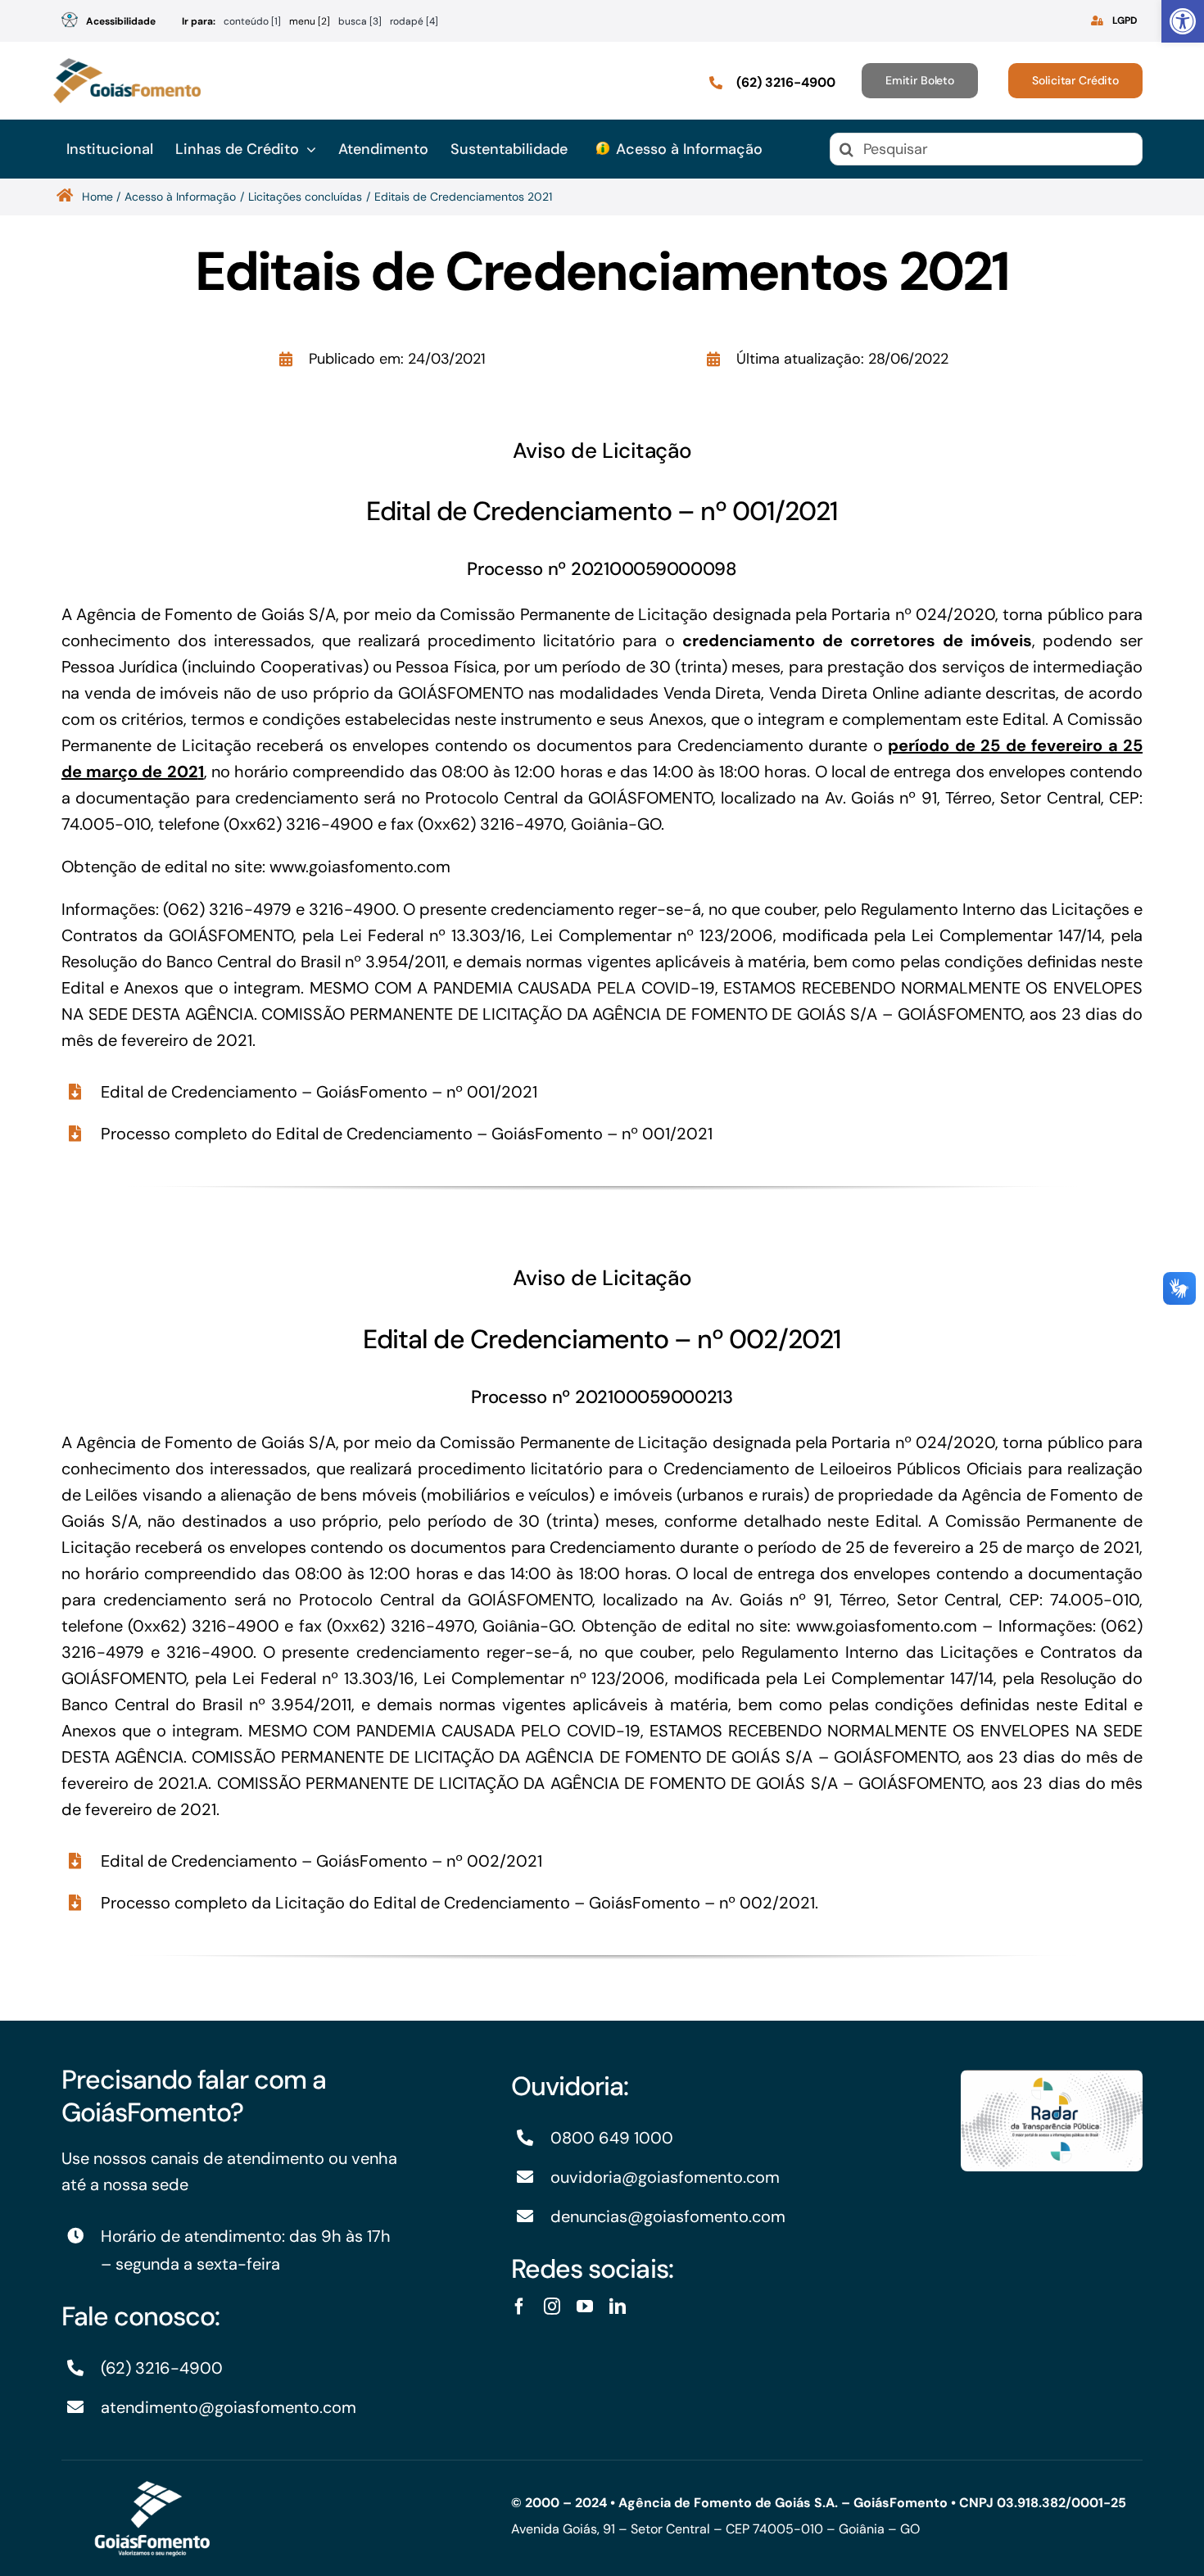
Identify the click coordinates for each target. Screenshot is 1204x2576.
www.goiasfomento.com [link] (360, 867)
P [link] (106, 1134)
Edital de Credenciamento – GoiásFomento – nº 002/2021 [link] (321, 1861)
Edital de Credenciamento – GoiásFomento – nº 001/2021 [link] (319, 1092)
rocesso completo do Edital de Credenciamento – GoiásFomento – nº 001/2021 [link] (412, 1134)
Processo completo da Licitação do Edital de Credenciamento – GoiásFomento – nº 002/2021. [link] (459, 1903)
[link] (1183, 21)
